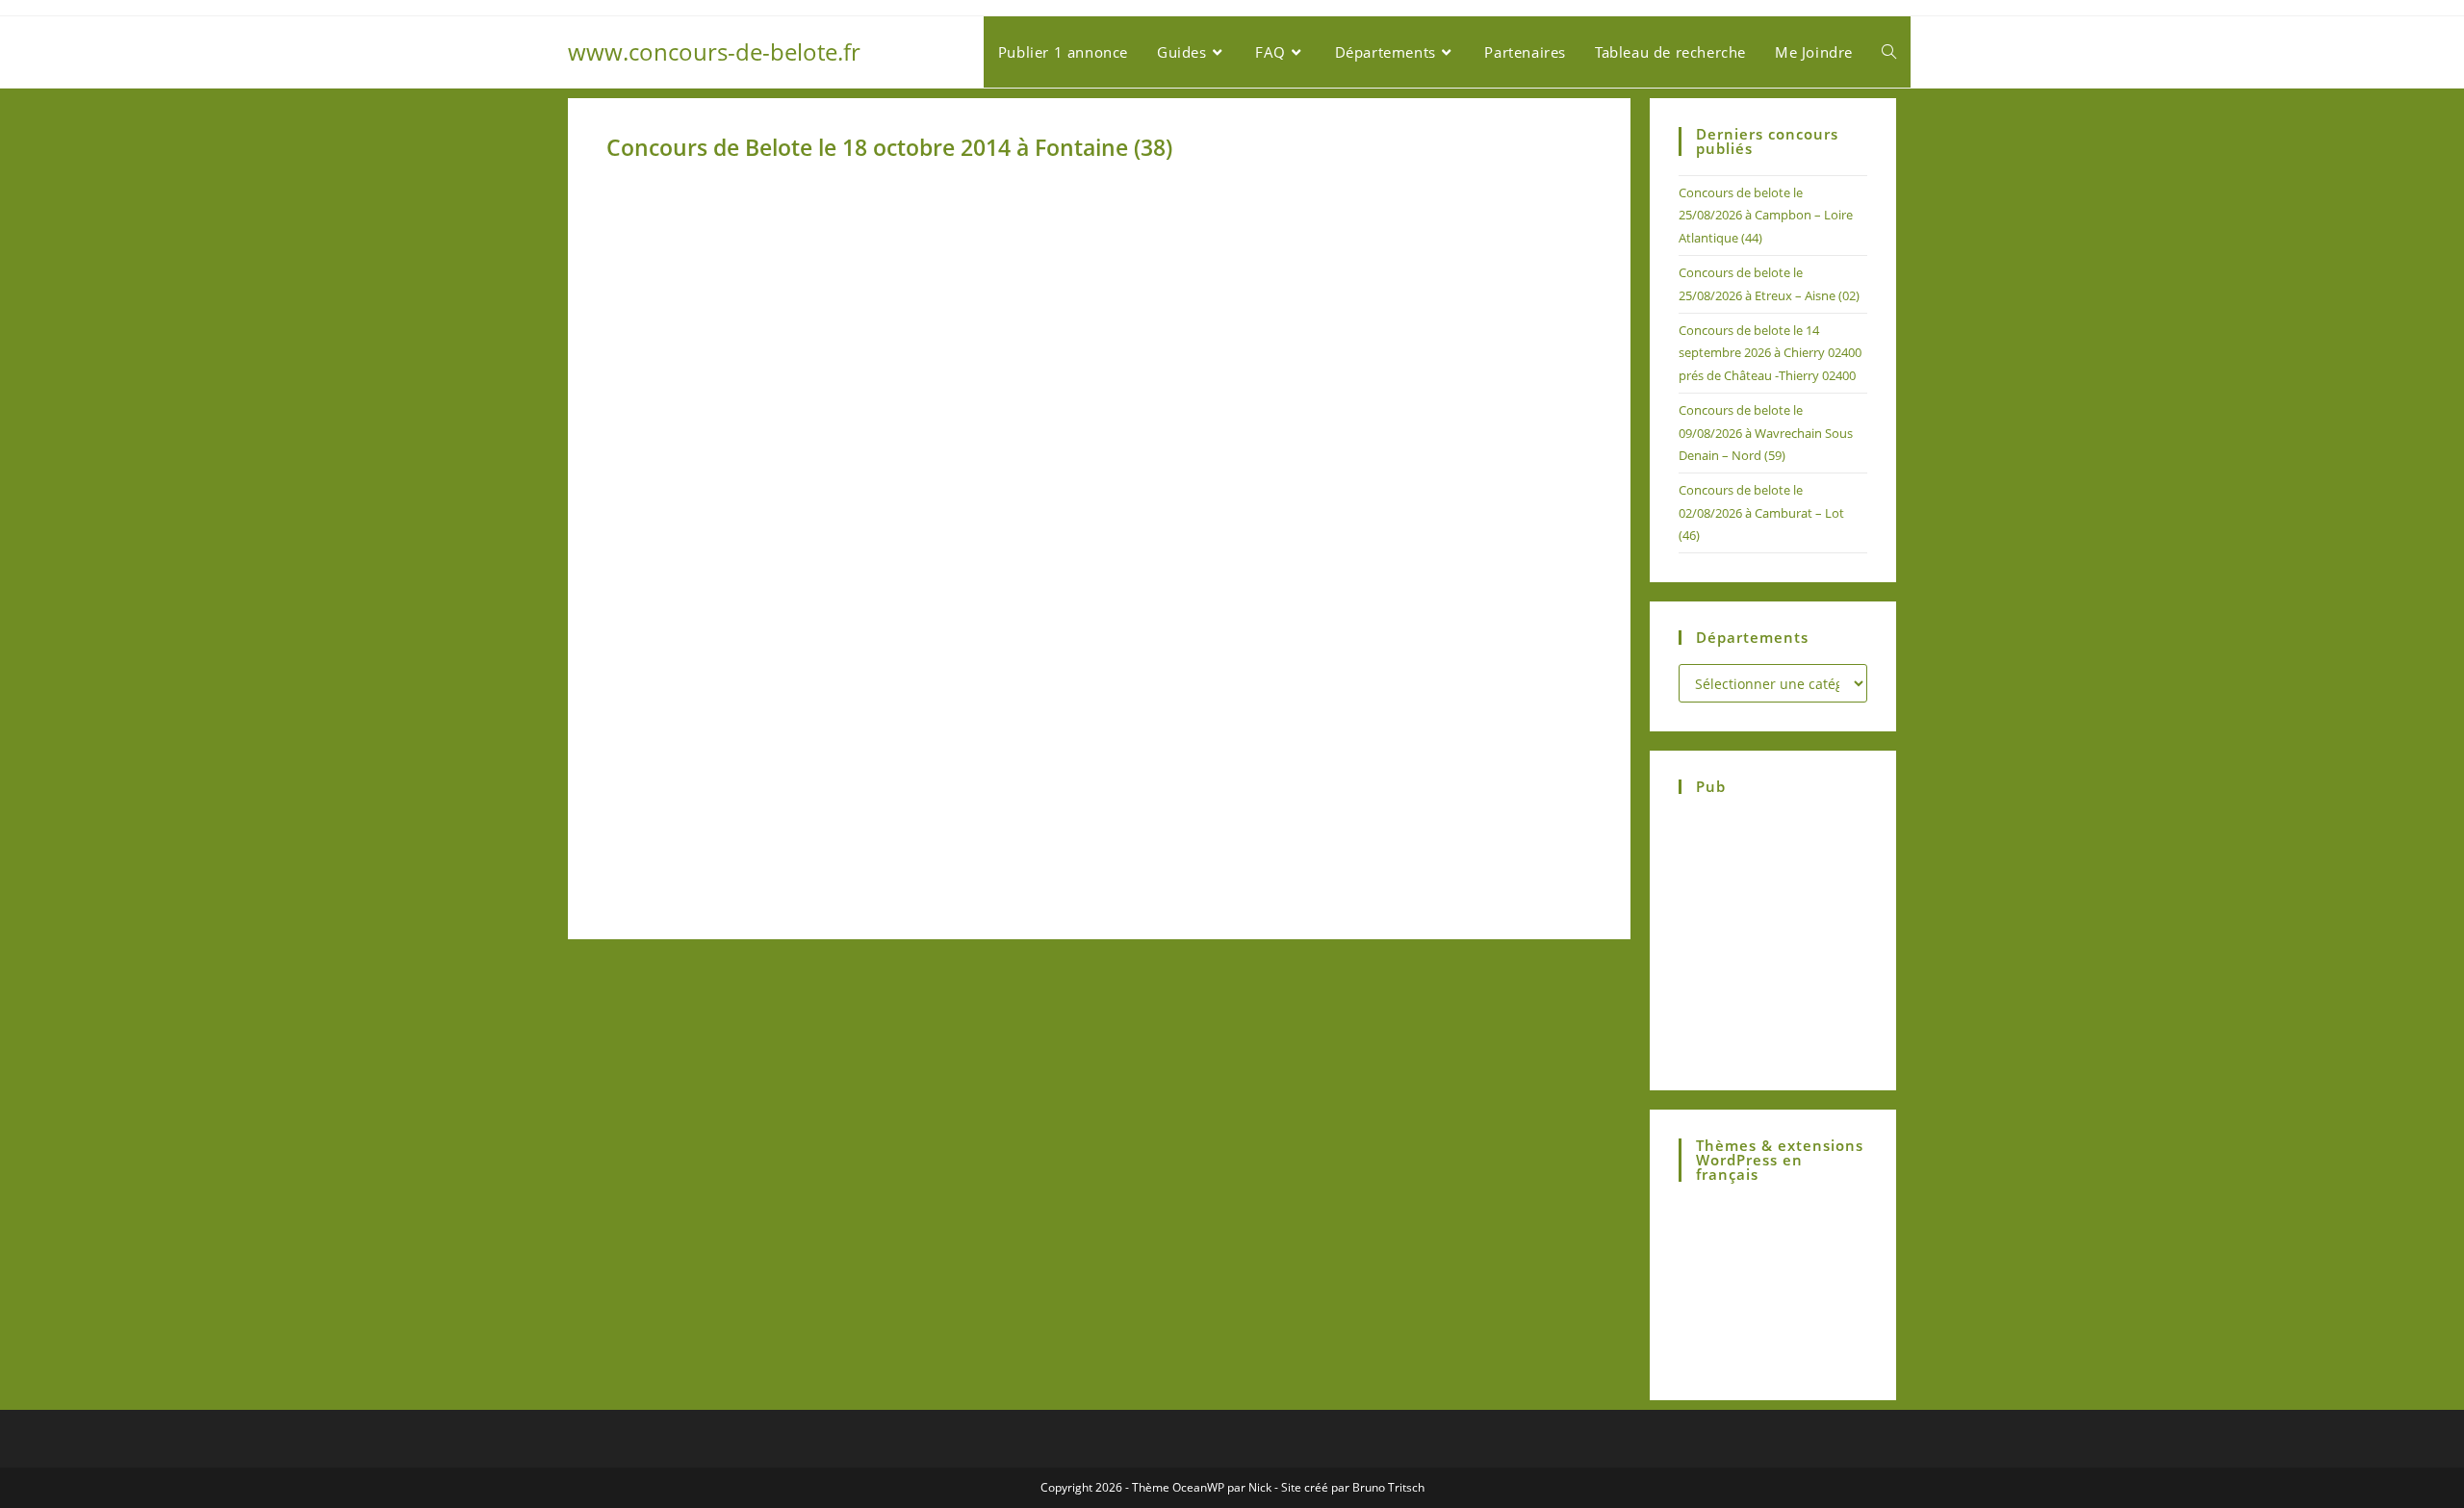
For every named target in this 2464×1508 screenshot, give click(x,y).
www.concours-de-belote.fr (714, 51)
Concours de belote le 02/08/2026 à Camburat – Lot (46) (1761, 512)
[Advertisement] (850, 639)
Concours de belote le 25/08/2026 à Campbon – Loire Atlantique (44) (1766, 215)
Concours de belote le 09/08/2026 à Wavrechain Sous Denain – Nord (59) (1766, 433)
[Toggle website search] (1889, 52)
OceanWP (1198, 1487)
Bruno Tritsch (1388, 1487)
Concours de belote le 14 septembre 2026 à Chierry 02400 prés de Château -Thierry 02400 (1770, 353)
